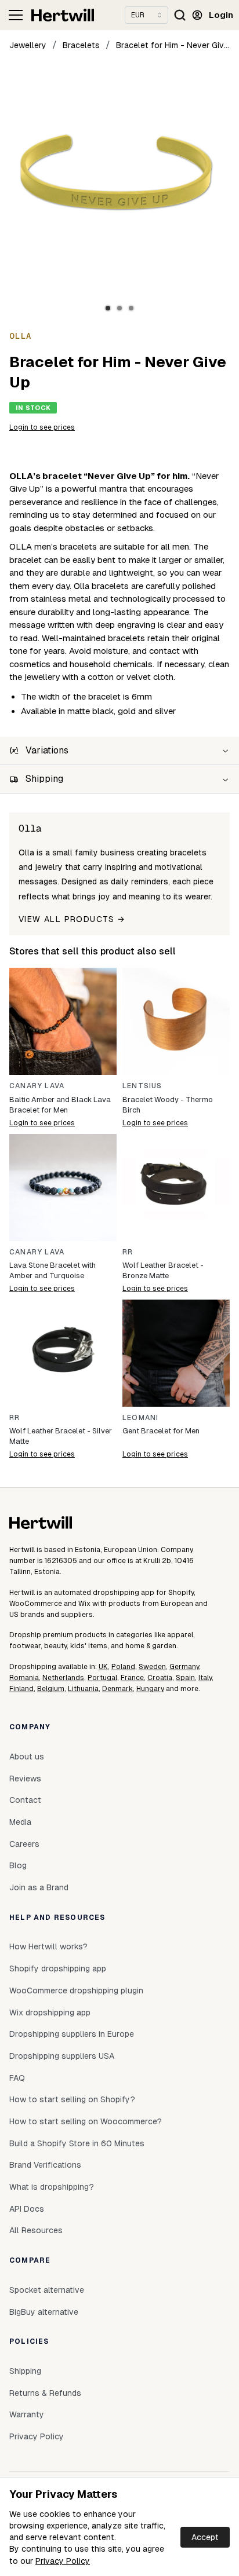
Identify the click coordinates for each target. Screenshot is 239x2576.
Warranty (27, 2414)
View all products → (72, 919)
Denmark (117, 1689)
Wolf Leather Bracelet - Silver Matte (61, 1436)
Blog (18, 1865)
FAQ (17, 2078)
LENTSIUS (142, 1086)
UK (103, 1667)
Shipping (25, 2371)
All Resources (36, 2230)
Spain (185, 1678)
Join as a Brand (39, 1887)
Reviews (25, 1779)
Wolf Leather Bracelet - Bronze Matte (163, 1270)
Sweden (152, 1667)
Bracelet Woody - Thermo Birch (168, 1105)
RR (128, 1252)
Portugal (102, 1678)
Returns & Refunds (45, 2393)
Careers (24, 1844)
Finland (21, 1689)
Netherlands (63, 1678)
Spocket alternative (47, 2290)
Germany (184, 1667)
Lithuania (83, 1689)
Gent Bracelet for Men (161, 1431)
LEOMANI (140, 1418)
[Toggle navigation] (16, 15)
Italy (205, 1678)
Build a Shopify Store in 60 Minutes (77, 2143)
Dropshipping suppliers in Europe (72, 2034)
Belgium (51, 1689)
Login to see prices (42, 427)
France (132, 1678)
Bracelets (81, 45)
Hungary (150, 1689)
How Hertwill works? (48, 1946)
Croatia (160, 1678)
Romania (24, 1678)
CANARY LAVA (37, 1086)
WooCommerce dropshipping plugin (76, 1990)
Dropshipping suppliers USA (62, 2056)
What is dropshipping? (52, 2187)
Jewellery (28, 45)
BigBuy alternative (44, 2312)
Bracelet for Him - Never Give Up (173, 45)
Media (20, 1822)
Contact (25, 1800)
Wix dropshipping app (50, 2012)
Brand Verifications (45, 2165)
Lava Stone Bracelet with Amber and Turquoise (52, 1270)
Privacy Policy (63, 2561)
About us (27, 1757)
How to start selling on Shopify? (72, 2099)
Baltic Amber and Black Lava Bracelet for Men (60, 1105)
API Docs (27, 2209)
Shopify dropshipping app (58, 1968)
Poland (123, 1667)
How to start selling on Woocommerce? (86, 2121)
